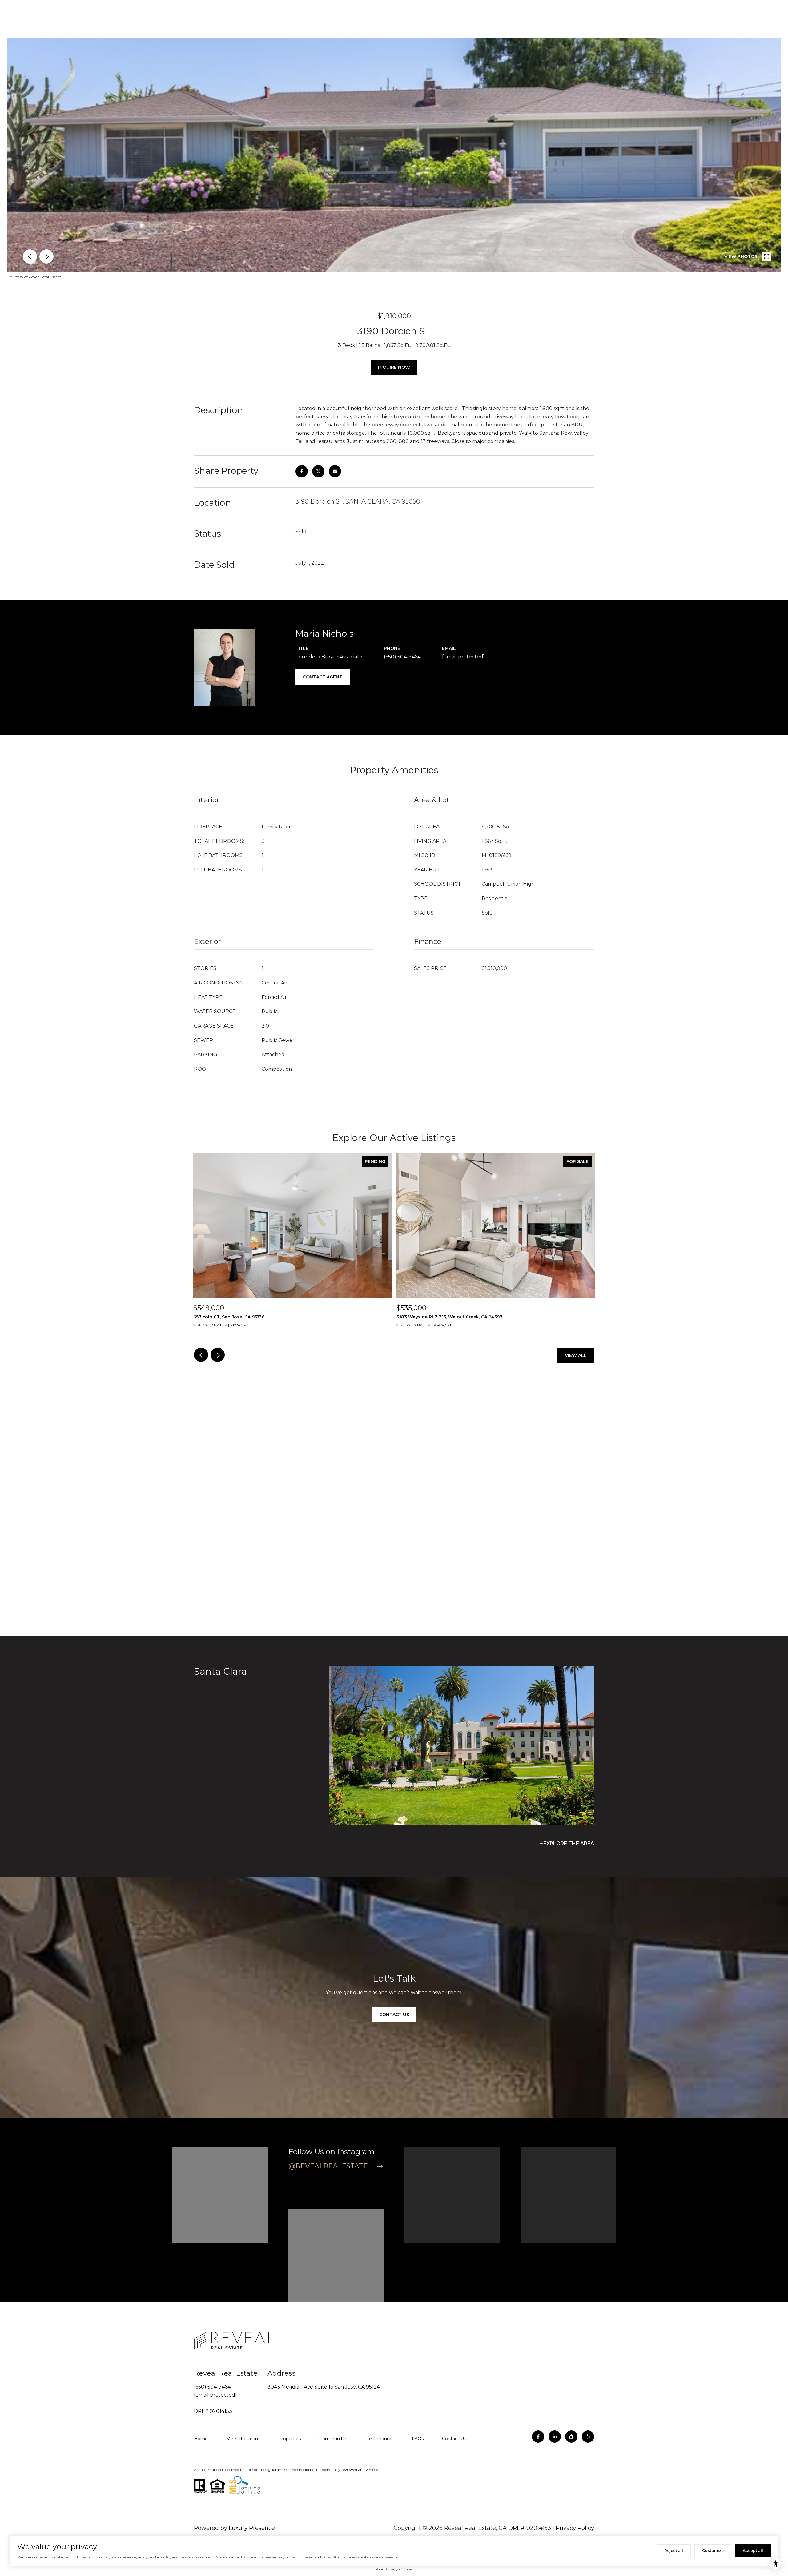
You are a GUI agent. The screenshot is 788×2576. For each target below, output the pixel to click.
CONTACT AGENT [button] (323, 677)
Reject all (674, 2551)
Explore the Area (569, 1843)
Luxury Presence (252, 2528)
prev (30, 256)
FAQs (418, 2439)
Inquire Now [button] (394, 367)
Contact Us (454, 2439)
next (46, 256)
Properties (289, 2439)
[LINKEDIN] (555, 2437)
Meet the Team (243, 2439)
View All (576, 1355)
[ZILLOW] (571, 2437)
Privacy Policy (575, 2528)
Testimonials (380, 2439)
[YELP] (588, 2437)
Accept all (753, 2551)
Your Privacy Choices (394, 2569)
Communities (334, 2439)
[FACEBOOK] (538, 2437)
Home (201, 2439)
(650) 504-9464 (402, 657)
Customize (713, 2551)
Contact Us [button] (394, 2015)
